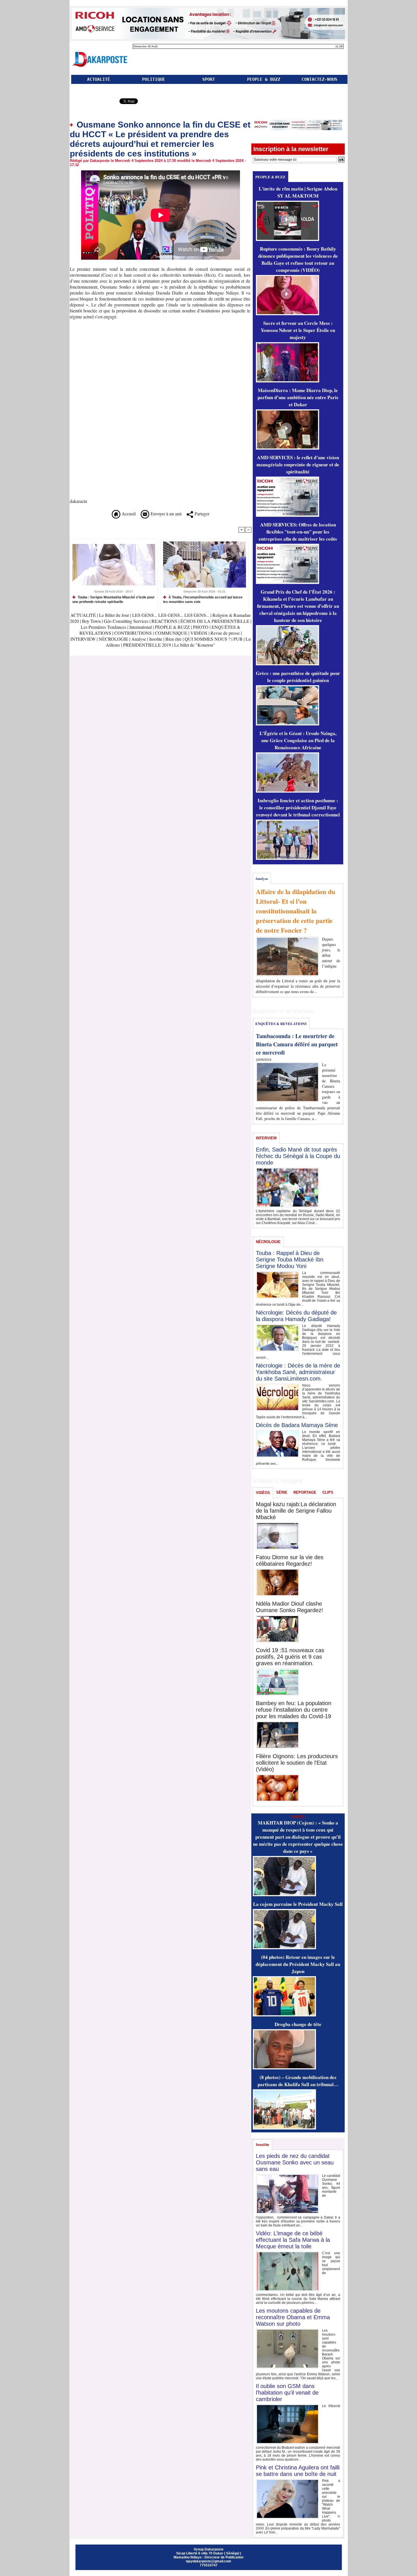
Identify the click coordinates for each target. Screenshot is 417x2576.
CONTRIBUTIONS (133, 633)
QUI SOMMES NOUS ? (208, 639)
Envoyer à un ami (165, 514)
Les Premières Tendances (104, 627)
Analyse (139, 639)
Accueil (128, 514)
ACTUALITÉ (99, 79)
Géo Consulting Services (126, 621)
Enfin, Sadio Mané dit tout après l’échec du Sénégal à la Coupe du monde (298, 1156)
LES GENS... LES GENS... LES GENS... (171, 615)
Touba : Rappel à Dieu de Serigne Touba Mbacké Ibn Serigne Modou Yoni (290, 1260)
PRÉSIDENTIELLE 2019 (147, 645)
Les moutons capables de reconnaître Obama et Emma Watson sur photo (293, 2317)
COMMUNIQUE (172, 633)
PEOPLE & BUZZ (264, 79)
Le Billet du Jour (114, 615)
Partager (201, 514)
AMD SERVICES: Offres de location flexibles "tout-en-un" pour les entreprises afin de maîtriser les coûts (298, 532)
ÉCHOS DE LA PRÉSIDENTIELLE (215, 621)
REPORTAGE (305, 1492)
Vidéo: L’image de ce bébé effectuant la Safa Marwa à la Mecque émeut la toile (293, 2240)
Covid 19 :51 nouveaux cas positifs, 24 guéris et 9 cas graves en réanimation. (290, 1657)
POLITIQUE (154, 79)
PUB (238, 639)
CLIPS (328, 1492)
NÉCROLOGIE (114, 639)
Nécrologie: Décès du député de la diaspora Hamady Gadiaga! (296, 1316)
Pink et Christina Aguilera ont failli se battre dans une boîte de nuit (298, 2471)
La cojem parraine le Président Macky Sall (298, 1904)
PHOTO (201, 627)
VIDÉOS (199, 633)
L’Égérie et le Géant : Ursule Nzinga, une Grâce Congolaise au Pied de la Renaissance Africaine (298, 740)
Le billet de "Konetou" (195, 645)
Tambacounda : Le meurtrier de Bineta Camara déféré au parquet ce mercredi (297, 1044)
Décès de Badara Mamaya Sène (297, 1425)
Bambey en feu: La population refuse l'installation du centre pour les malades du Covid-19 (294, 1710)
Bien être (174, 639)
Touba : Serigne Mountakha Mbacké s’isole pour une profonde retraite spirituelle (113, 599)
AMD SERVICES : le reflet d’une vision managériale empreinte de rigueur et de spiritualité (298, 464)
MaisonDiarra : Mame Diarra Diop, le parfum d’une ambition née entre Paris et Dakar (298, 397)
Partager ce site (94, 102)
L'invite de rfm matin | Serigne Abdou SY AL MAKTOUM (298, 192)
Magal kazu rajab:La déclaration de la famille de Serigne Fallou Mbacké (296, 1511)
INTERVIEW (84, 639)
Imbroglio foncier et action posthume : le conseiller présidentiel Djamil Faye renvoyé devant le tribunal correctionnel (298, 807)
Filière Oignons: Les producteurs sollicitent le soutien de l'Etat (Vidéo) (297, 1763)
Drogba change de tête (298, 2024)
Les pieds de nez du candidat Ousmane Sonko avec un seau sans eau (295, 2162)
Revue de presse (225, 633)
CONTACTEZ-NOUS (319, 79)
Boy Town (91, 621)
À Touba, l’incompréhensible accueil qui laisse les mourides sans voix (203, 599)
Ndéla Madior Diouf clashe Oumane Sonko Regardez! (289, 1607)
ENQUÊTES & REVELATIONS (281, 1024)
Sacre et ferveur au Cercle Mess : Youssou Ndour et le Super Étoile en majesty (298, 330)
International (141, 627)
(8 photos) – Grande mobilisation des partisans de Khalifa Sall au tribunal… (298, 2081)
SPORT (209, 79)
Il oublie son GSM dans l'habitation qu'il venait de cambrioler (287, 2393)
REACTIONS (164, 621)
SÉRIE (282, 1492)
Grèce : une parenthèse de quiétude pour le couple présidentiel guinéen (298, 677)
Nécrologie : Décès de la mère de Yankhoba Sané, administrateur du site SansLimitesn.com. (298, 1372)
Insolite (156, 639)
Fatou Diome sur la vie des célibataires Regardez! (290, 1560)
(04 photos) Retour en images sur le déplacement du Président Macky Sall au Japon (298, 1964)
